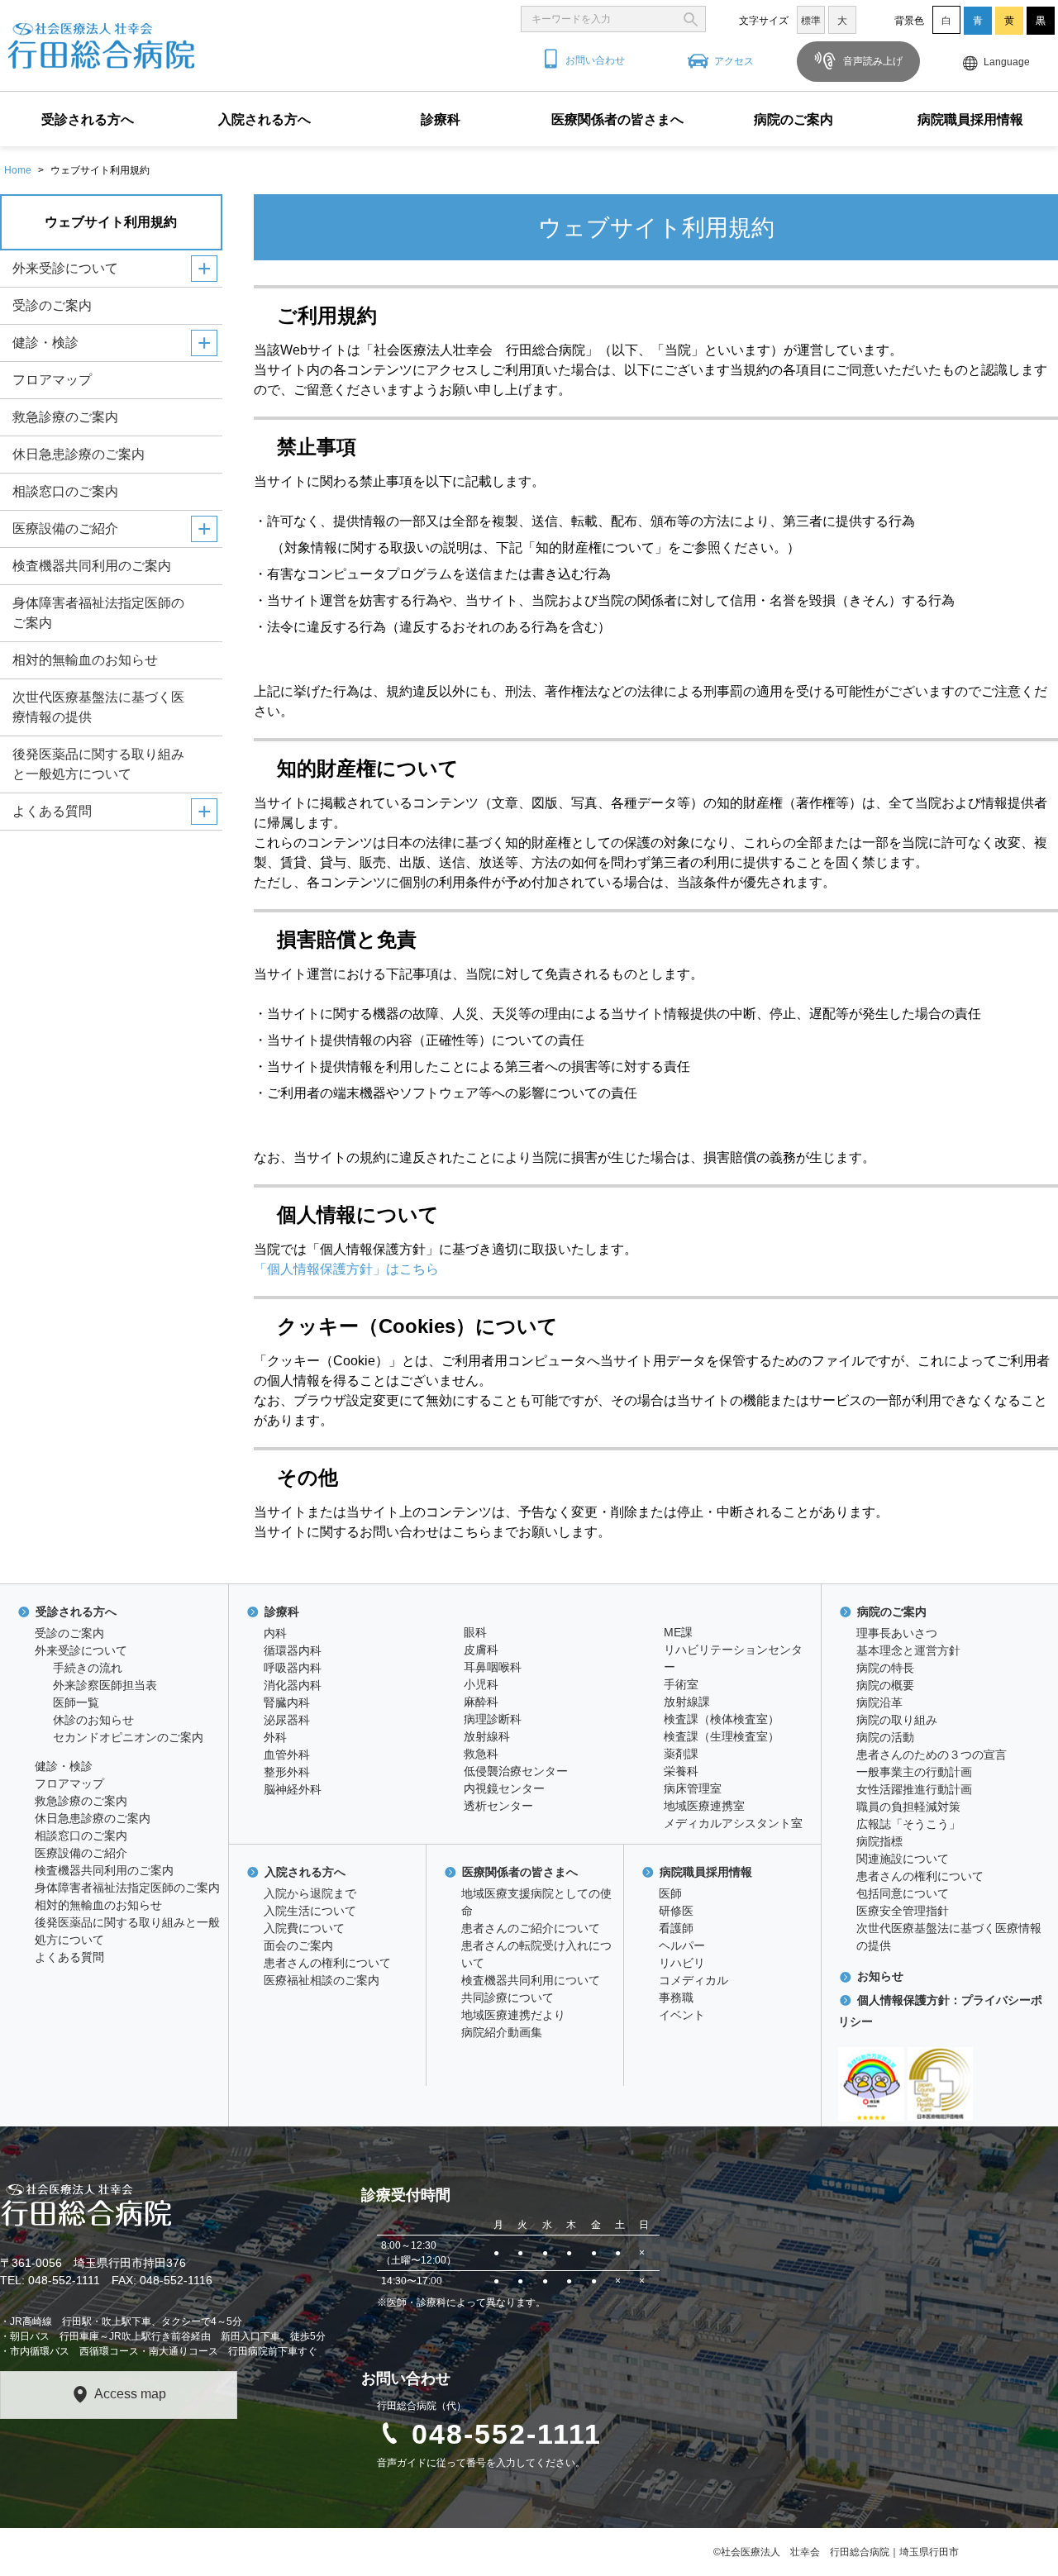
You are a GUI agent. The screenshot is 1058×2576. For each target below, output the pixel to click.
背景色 (909, 21)
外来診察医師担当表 (105, 1685)
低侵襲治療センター (516, 1771)
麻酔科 (481, 1702)
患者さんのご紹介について (531, 1928)
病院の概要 (885, 1685)
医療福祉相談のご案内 (322, 1980)
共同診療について (508, 1997)
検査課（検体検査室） (722, 1719)
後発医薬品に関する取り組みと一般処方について (98, 764)
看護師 (676, 1928)
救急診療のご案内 (65, 417)
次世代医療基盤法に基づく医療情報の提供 (98, 707)
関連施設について (903, 1859)
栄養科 (681, 1771)
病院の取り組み (897, 1720)
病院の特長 (885, 1668)
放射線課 (687, 1702)
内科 (275, 1633)
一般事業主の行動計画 (914, 1772)
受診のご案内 (52, 305)
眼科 (475, 1632)
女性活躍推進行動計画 (914, 1789)
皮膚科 (481, 1650)
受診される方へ (88, 119)
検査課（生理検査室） (722, 1736)
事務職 (676, 1997)
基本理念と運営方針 (908, 1650)
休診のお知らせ (93, 1720)
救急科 (481, 1754)
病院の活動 (885, 1737)
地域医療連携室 (704, 1806)
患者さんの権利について (327, 1963)
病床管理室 (693, 1788)
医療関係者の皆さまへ (617, 119)
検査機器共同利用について (531, 1980)
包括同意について (903, 1893)
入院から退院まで (310, 1893)
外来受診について (65, 268)
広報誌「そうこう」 (908, 1824)
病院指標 (879, 1841)
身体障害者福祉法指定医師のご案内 (98, 613)
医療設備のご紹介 (65, 529)
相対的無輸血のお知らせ (85, 660)
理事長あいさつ (897, 1633)
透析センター (498, 1806)
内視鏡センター (504, 1788)
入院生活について (310, 1911)
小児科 (481, 1684)
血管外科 (287, 1755)
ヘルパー (682, 1945)
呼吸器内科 (293, 1668)
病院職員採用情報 (970, 119)
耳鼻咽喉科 (493, 1667)
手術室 (681, 1684)
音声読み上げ (872, 61)
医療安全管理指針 (903, 1911)
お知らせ (880, 1976)
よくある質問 (52, 811)
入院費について (304, 1928)
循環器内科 (293, 1650)
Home (18, 170)
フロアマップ (52, 380)
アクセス (734, 61)
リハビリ (682, 1963)
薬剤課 (681, 1754)
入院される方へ (264, 119)
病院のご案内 (793, 119)
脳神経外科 (293, 1789)
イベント (682, 2015)
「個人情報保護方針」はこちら (346, 1269)
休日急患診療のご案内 (79, 454)
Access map (130, 2394)
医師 (670, 1893)
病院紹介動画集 (502, 2032)
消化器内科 (293, 1685)
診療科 (441, 119)
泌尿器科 (287, 1720)
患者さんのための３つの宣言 (932, 1755)
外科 (275, 1737)
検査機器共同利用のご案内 (92, 566)
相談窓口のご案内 (65, 491)
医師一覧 (76, 1702)
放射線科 (487, 1736)
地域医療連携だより (513, 2015)
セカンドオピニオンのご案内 (128, 1737)
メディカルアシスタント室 (733, 1823)
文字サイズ (764, 21)
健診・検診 (45, 343)
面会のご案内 (298, 1945)
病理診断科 (493, 1719)
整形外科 (287, 1772)
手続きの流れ (88, 1668)
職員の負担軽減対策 (908, 1807)
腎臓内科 (287, 1702)
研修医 (676, 1911)
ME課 (678, 1632)
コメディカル (693, 1980)
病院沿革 (879, 1702)
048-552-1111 (507, 2434)
